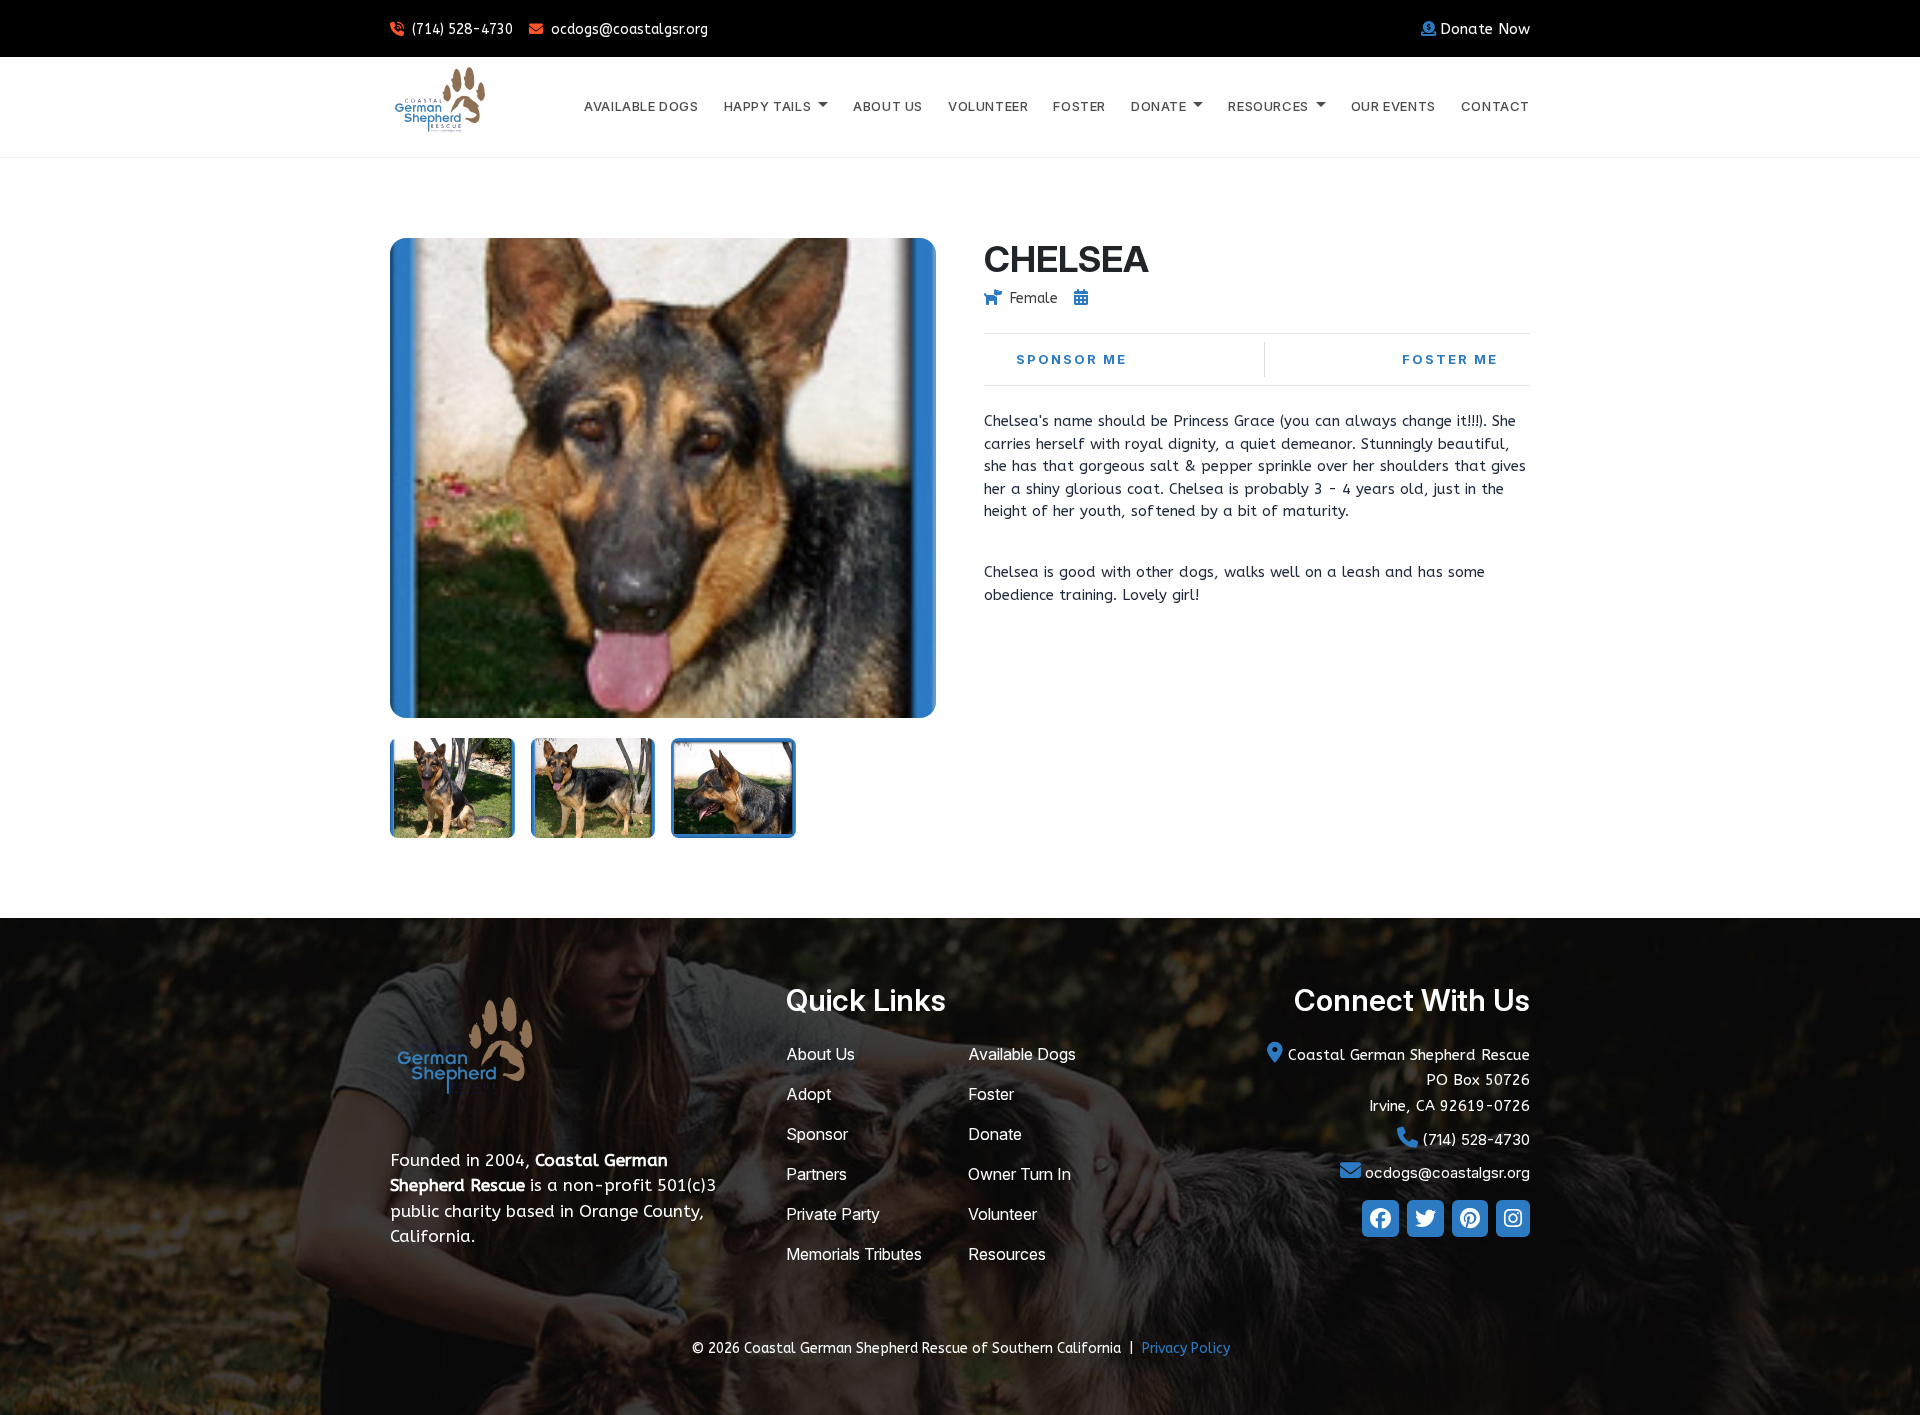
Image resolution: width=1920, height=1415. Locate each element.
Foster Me (1450, 359)
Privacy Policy (1186, 1348)
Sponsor (817, 1134)
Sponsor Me (1071, 359)
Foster (1079, 106)
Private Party (833, 1214)
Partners (816, 1174)
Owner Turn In (1019, 1174)
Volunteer (988, 106)
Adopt (808, 1094)
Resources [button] (1270, 106)
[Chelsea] (452, 786)
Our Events (1393, 106)
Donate (995, 1134)
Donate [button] (1160, 106)
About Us (888, 106)
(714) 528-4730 (462, 29)
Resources (1007, 1254)
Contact (1495, 106)
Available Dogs (641, 106)
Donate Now (1485, 29)
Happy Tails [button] (769, 106)
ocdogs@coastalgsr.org (629, 29)
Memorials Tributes (854, 1254)
